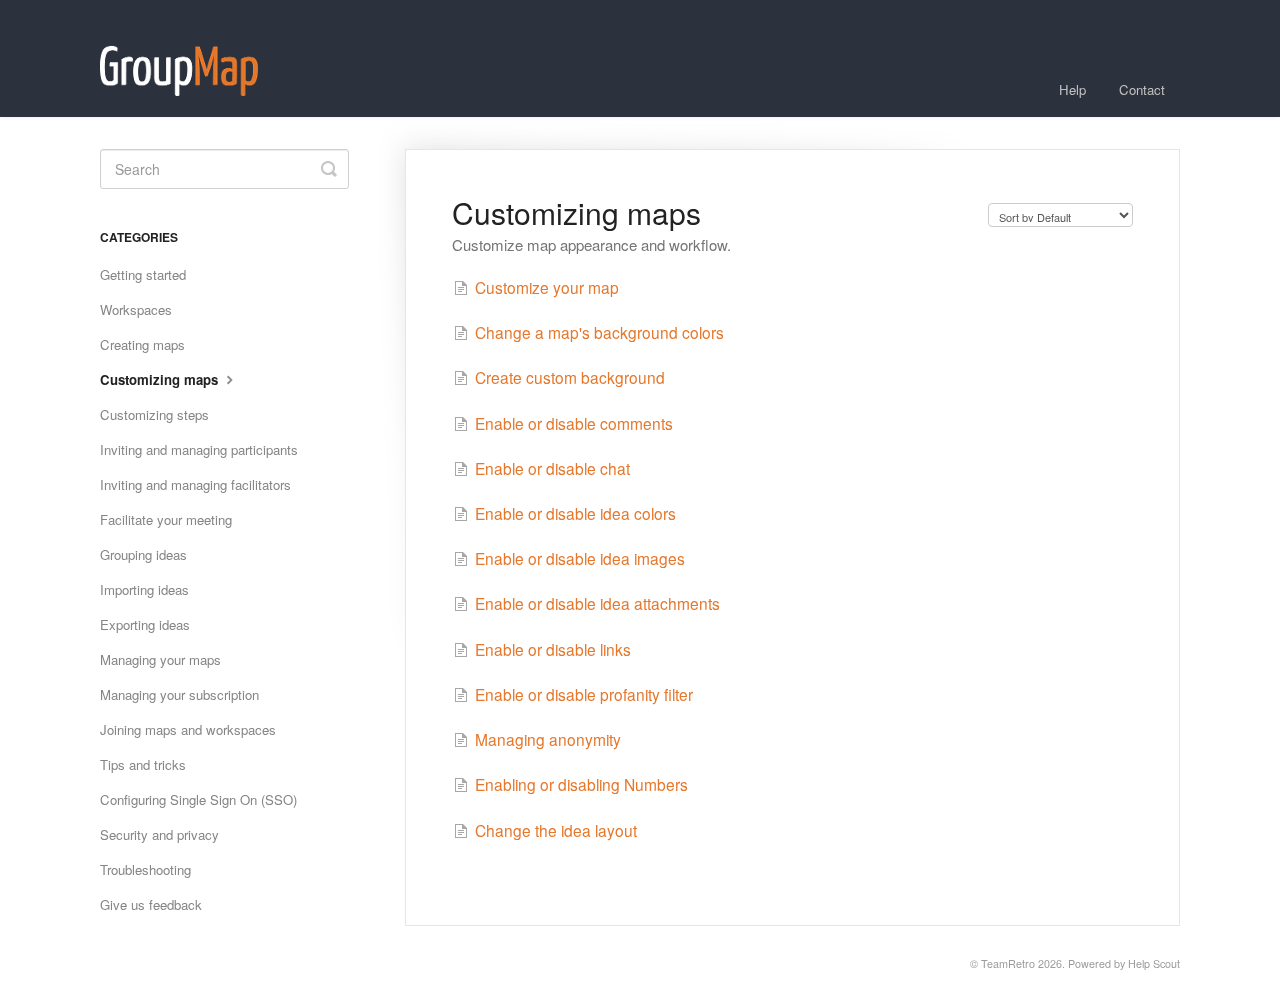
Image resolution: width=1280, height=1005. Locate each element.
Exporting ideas (145, 624)
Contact (1142, 89)
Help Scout (1154, 963)
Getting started (143, 274)
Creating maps (142, 344)
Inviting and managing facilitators (195, 484)
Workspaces (136, 309)
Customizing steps (154, 414)
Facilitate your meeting (166, 519)
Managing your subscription (179, 694)
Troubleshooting (145, 869)
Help (1072, 89)
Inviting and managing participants (199, 449)
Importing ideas (144, 589)
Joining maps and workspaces (188, 729)
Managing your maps (160, 659)
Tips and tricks (143, 764)
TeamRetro (1008, 963)
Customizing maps (161, 379)
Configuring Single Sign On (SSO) (198, 799)
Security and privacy (159, 834)
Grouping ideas (143, 554)
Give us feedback (151, 904)
